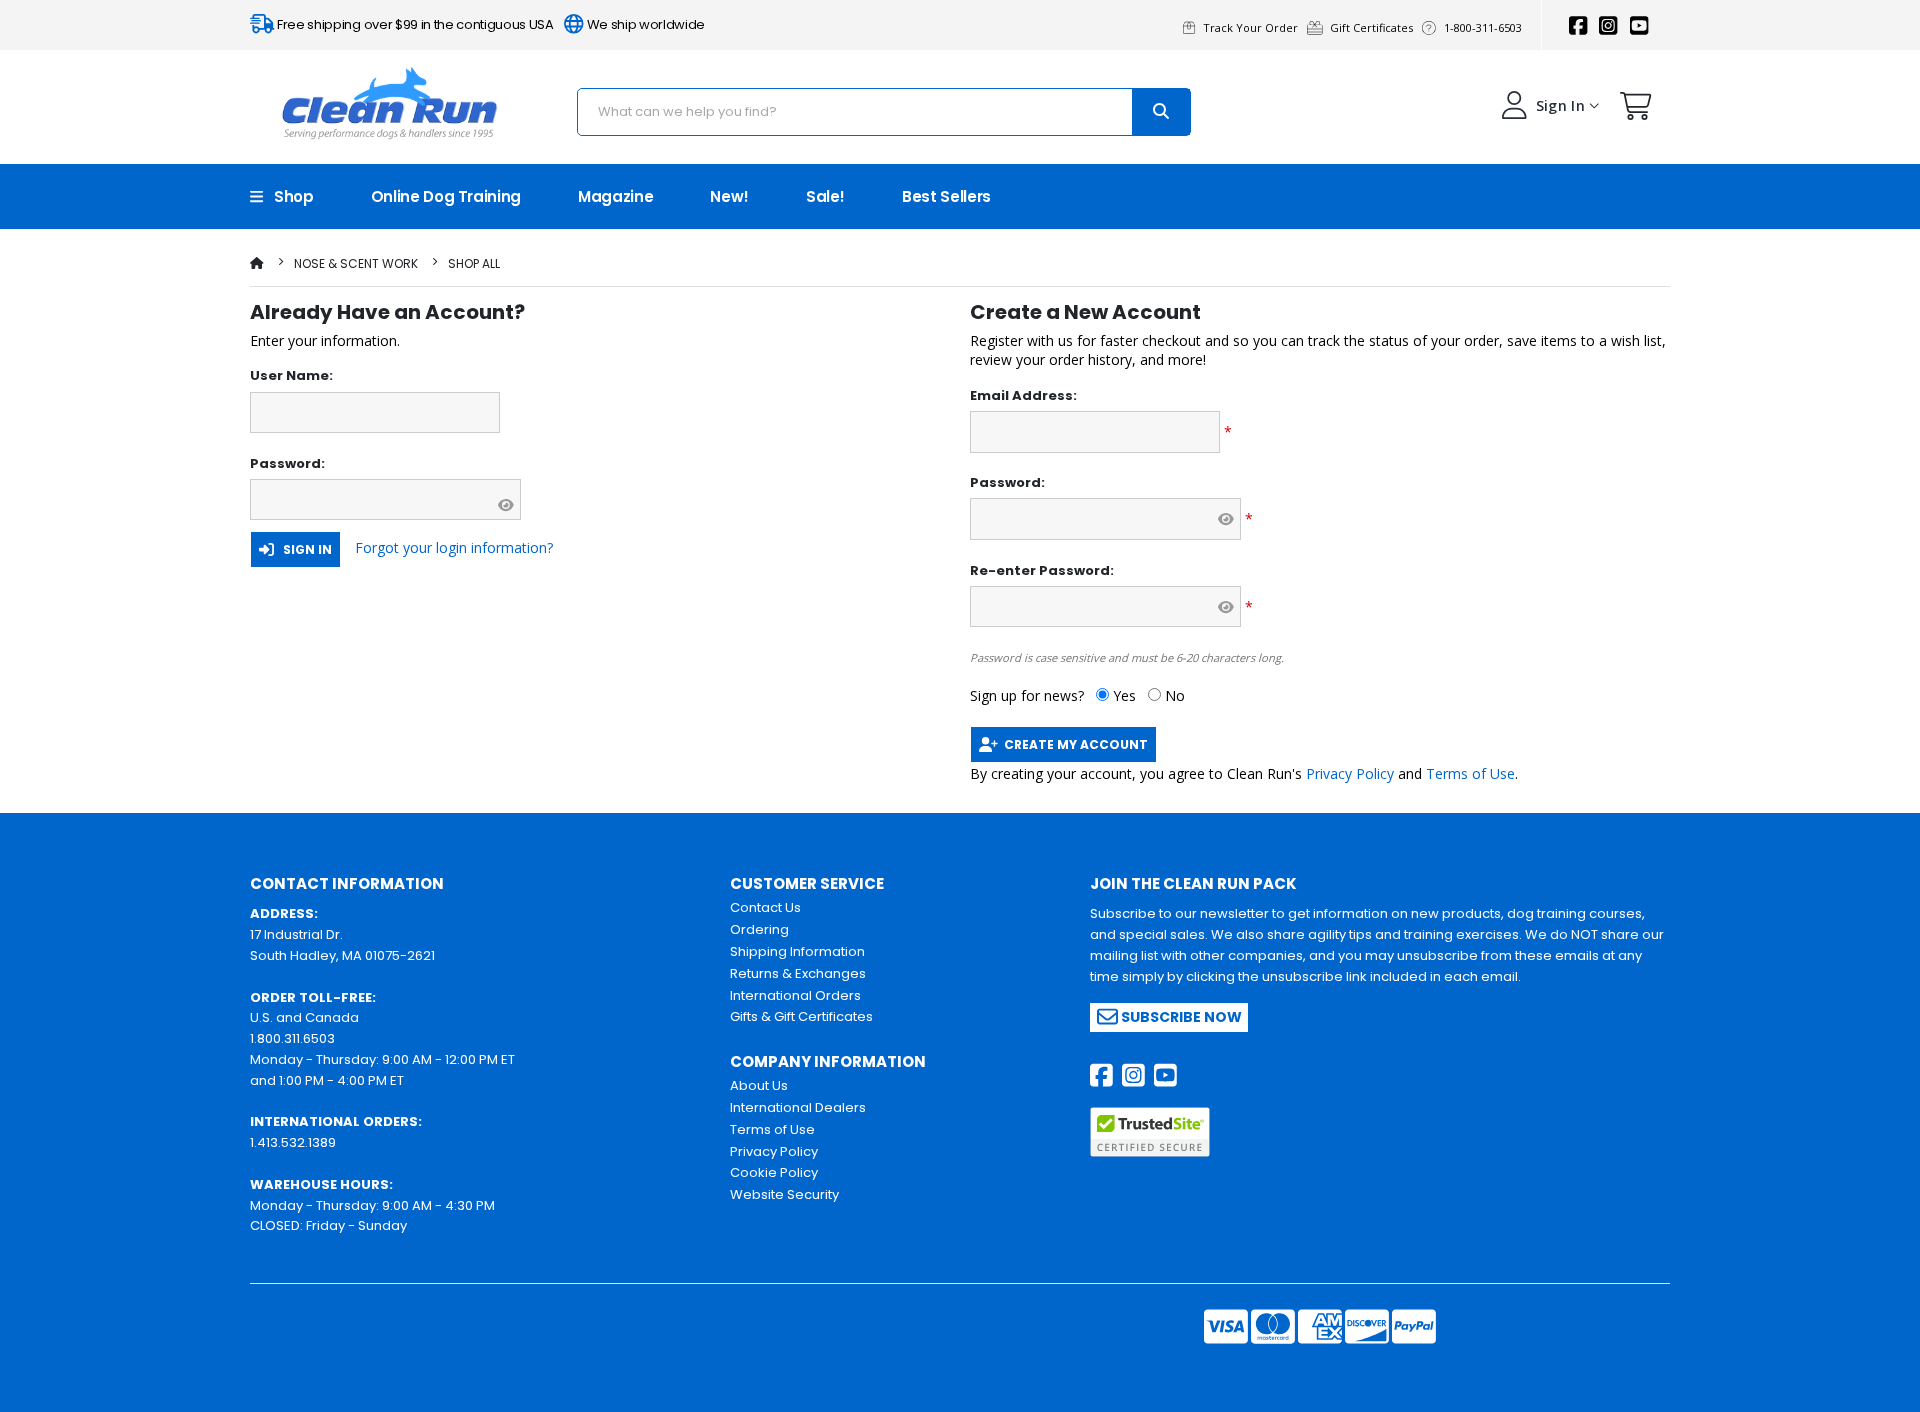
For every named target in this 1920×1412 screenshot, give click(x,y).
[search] (1161, 112)
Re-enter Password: (1042, 571)
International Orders (795, 995)
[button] (1636, 110)
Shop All (474, 263)
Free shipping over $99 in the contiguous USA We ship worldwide (489, 24)
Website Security (784, 1194)
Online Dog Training (446, 196)
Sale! (825, 196)
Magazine (615, 196)
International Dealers (798, 1107)
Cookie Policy (774, 1172)
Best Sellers (946, 196)
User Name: (291, 376)
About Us (759, 1085)
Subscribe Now (1180, 1017)
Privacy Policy (1350, 773)
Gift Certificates (1374, 27)
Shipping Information (797, 951)
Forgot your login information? (454, 547)
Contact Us (765, 907)
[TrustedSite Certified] (1150, 1132)
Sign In (303, 549)
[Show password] (505, 505)
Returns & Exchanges (798, 973)
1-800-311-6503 (1484, 27)
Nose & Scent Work (356, 263)
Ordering (759, 929)
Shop (288, 196)
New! (729, 196)
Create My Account (1073, 744)
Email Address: (1023, 396)
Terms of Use (1470, 773)
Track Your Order (1253, 27)
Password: (287, 464)
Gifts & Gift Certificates (801, 1016)
